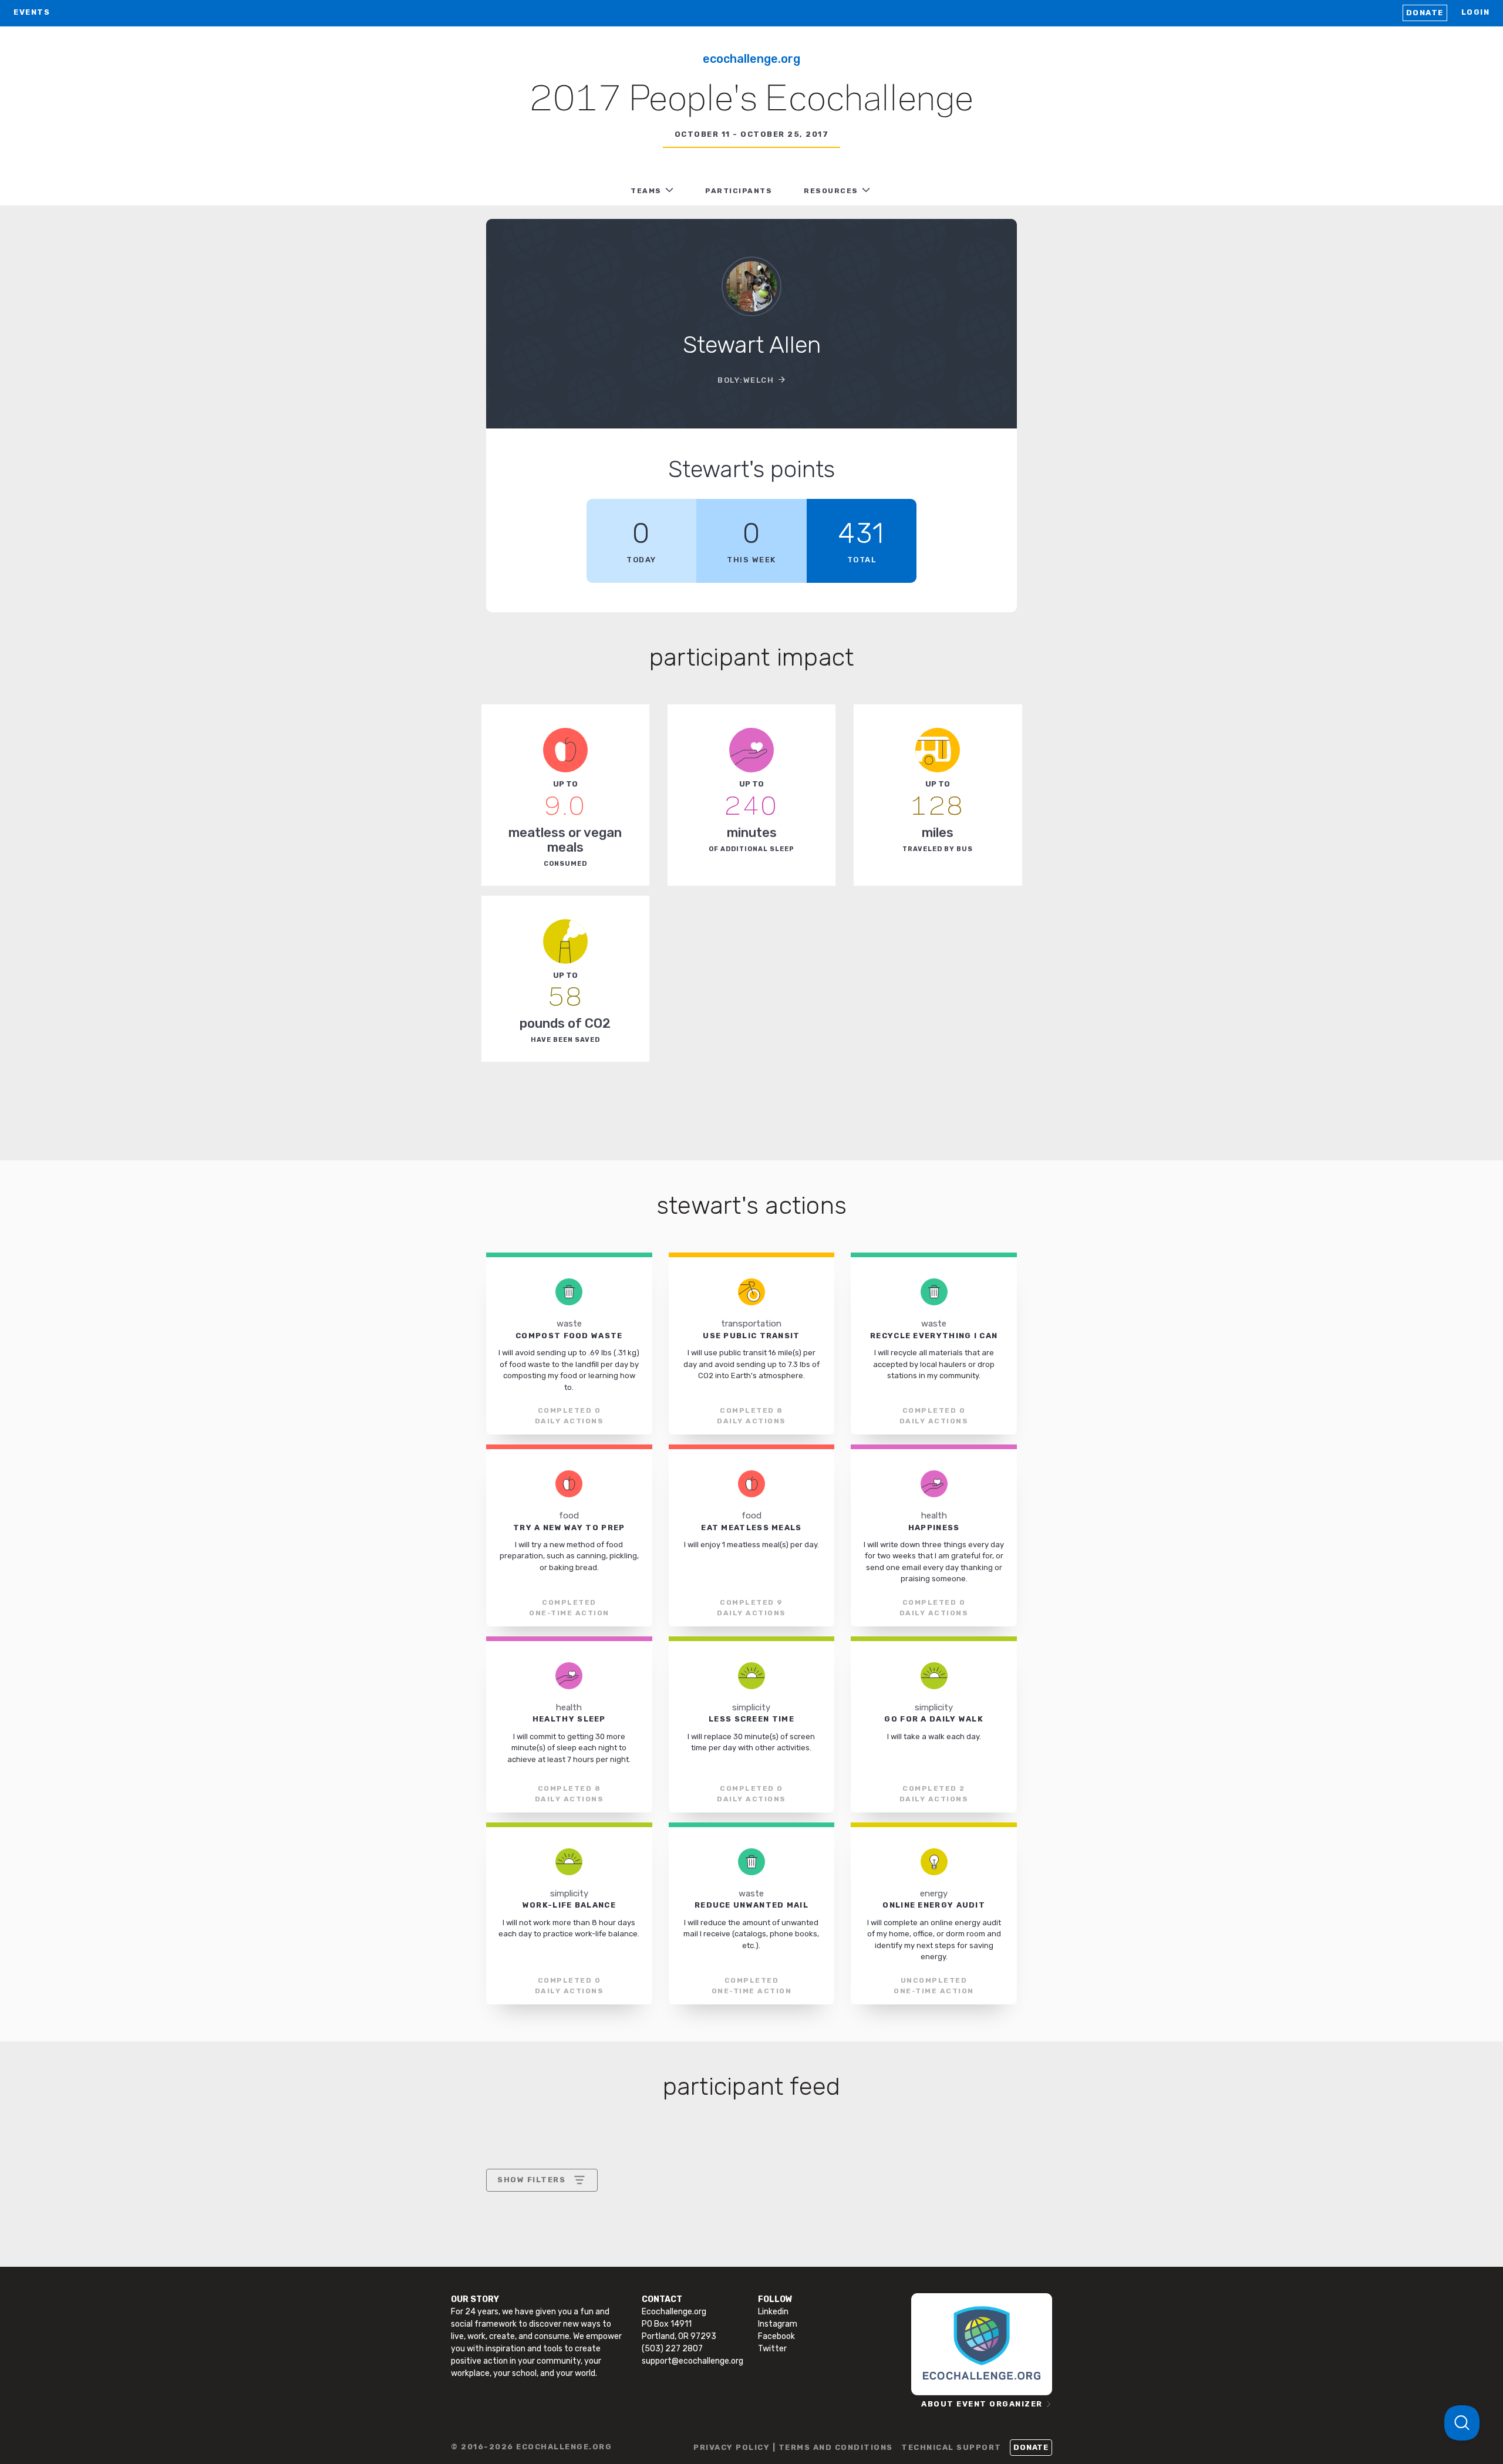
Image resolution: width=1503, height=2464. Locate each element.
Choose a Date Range (540, 2224)
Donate (1425, 13)
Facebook (776, 2336)
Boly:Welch (746, 380)
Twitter (772, 2349)
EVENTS (32, 12)
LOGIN (1476, 12)
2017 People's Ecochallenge (751, 100)
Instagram (778, 2324)
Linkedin (773, 2312)
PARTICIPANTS (739, 191)
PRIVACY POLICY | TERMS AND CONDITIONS (793, 2447)
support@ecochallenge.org (692, 2361)
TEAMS (646, 191)
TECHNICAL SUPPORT (951, 2447)
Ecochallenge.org (751, 59)
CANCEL (515, 2281)
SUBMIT (584, 2281)
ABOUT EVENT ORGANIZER (982, 2404)
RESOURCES (831, 191)
